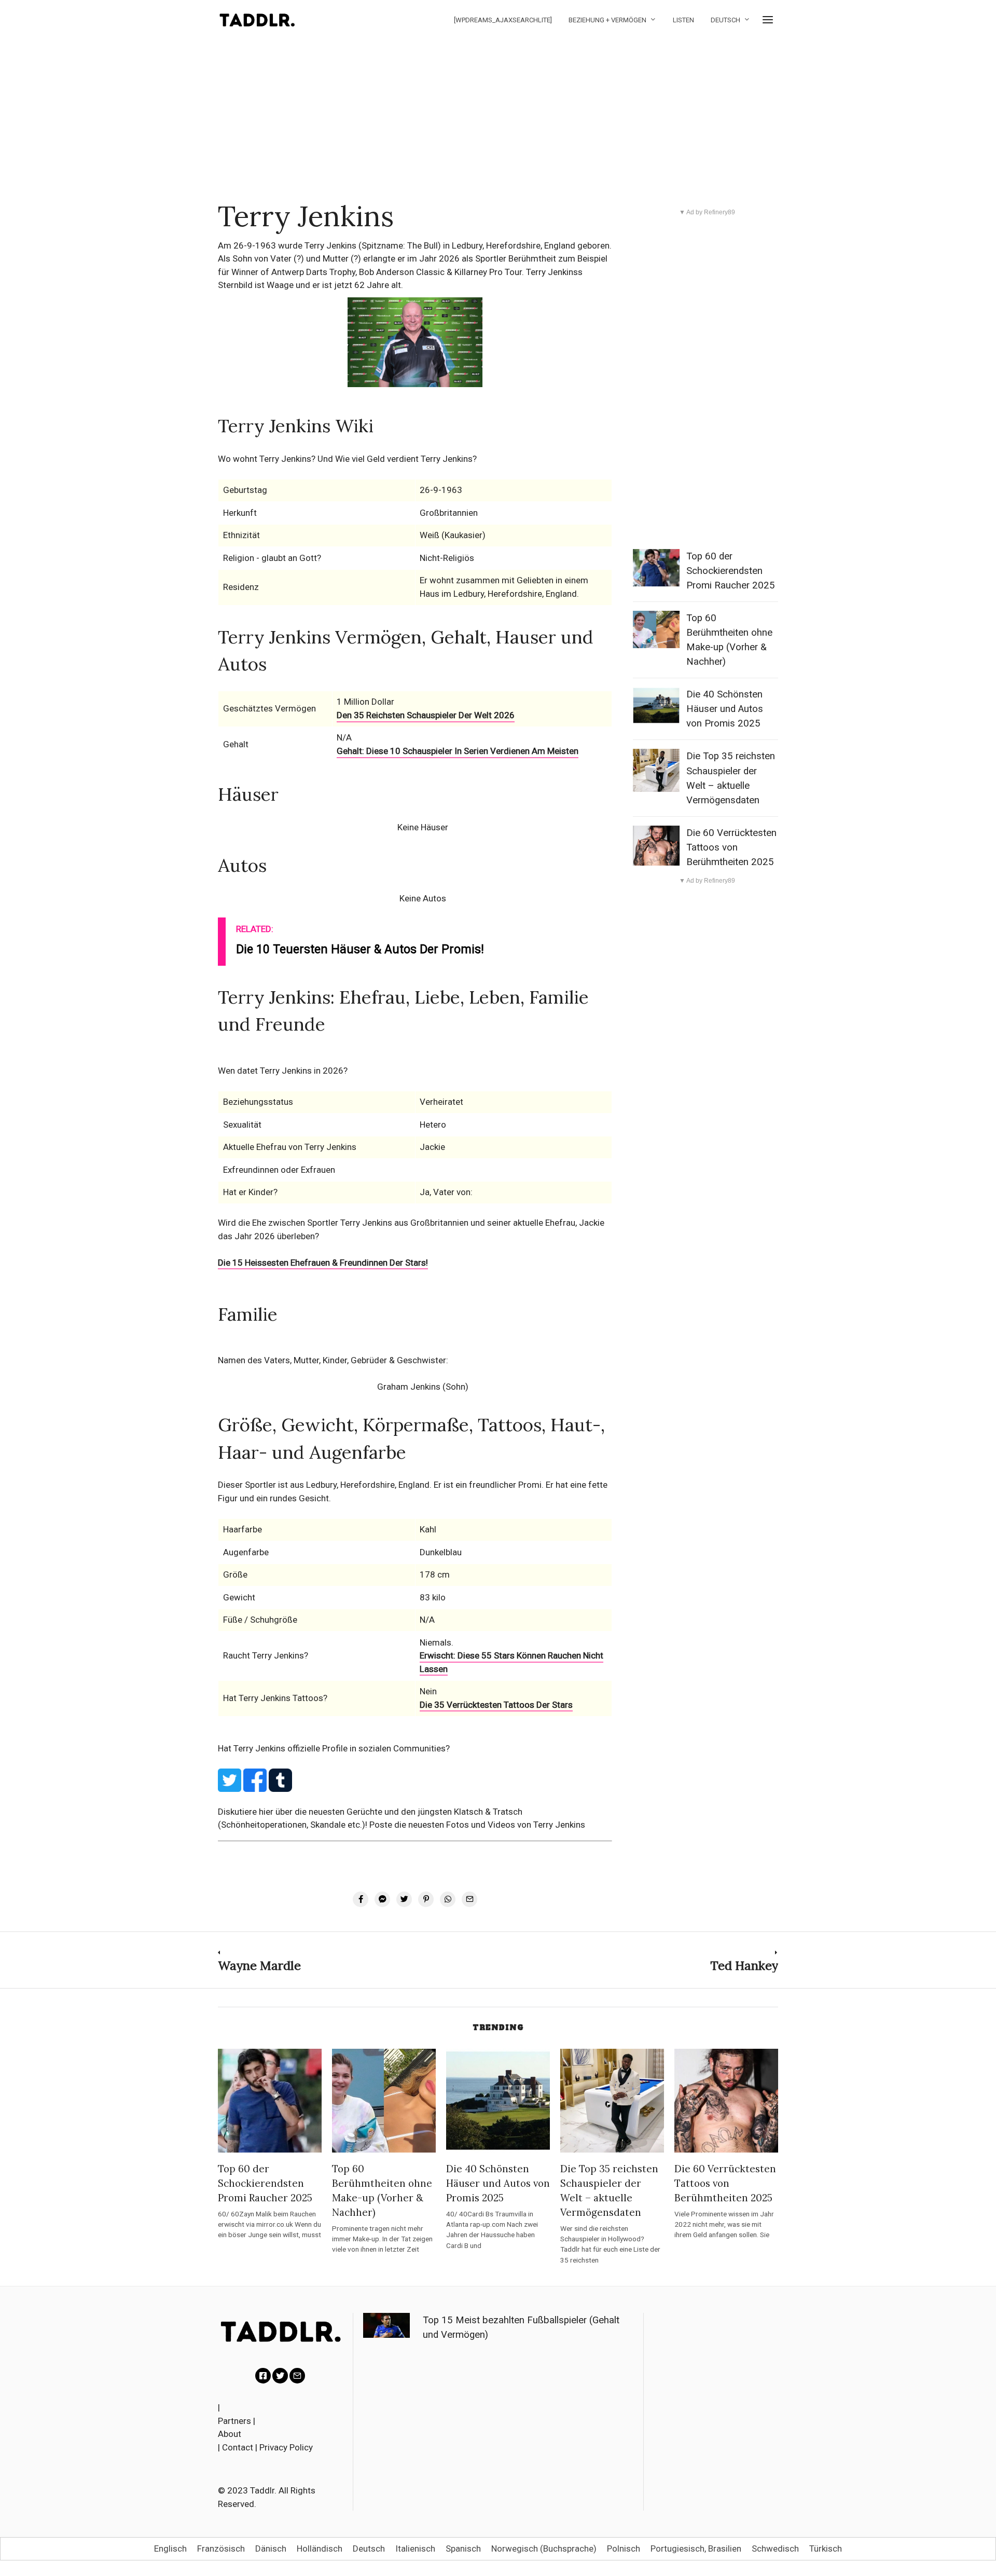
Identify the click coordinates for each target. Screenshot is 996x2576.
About (230, 2434)
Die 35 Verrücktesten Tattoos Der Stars (496, 1705)
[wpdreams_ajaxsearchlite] (503, 20)
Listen (683, 20)
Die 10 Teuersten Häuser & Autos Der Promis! (360, 949)
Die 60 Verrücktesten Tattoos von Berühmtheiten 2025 (731, 847)
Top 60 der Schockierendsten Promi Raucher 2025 (731, 571)
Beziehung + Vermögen (607, 20)
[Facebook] (263, 2376)
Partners (234, 2421)
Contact (238, 2447)
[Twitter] (280, 2376)
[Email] (297, 2376)
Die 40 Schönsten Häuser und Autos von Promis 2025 (725, 709)
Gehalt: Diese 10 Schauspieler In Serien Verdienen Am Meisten (458, 751)
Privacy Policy (286, 2447)
